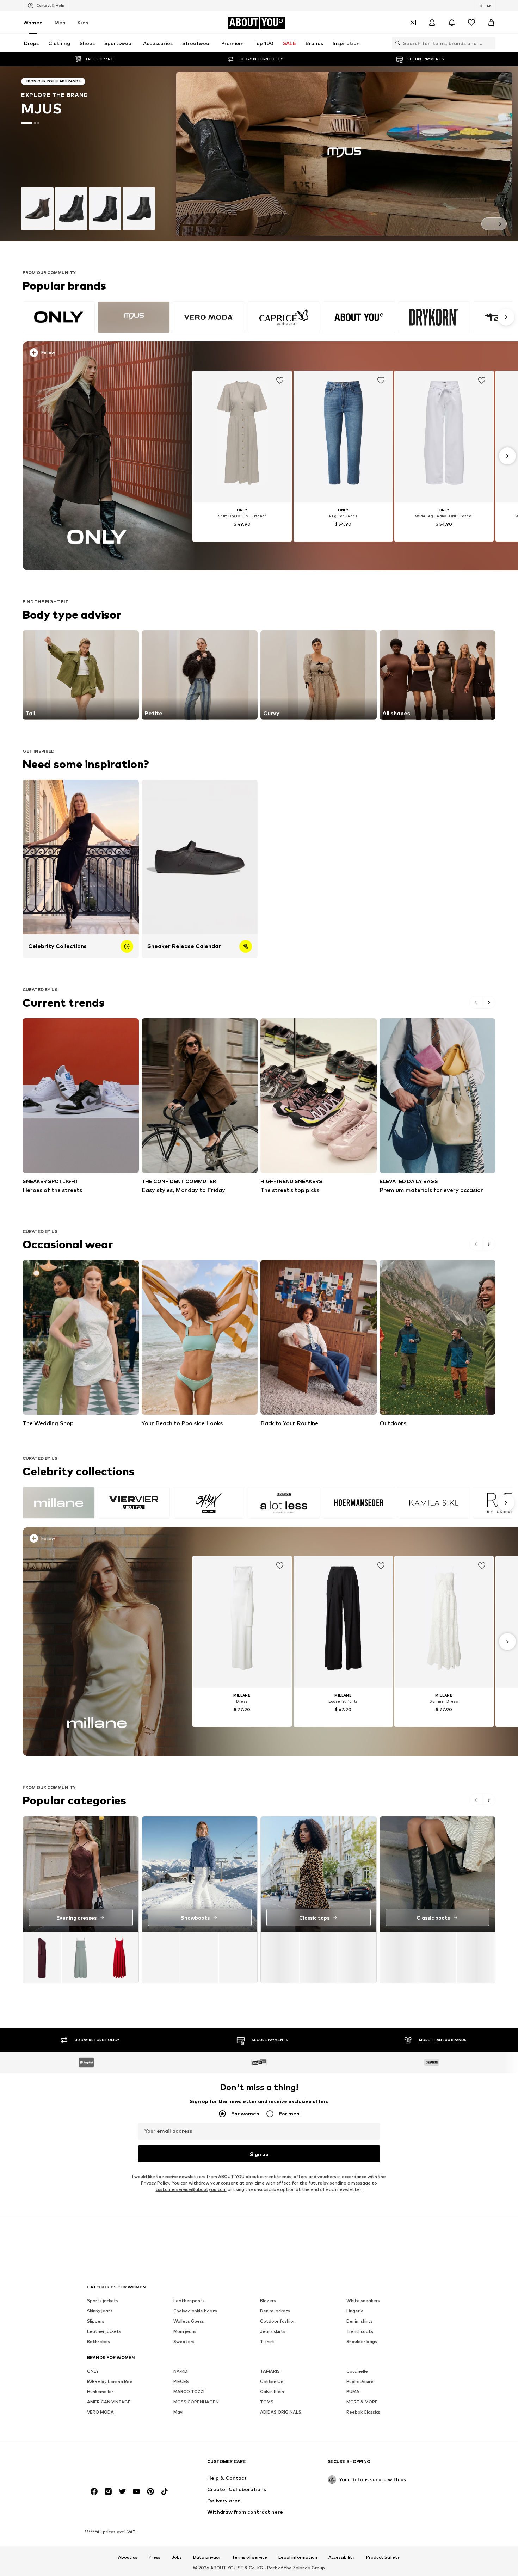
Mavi (178, 2412)
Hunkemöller (100, 2392)
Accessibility (342, 2558)
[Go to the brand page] (259, 154)
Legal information (298, 2558)
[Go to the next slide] (500, 224)
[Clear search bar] (490, 43)
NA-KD (180, 2371)
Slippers (96, 2321)
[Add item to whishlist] (280, 381)
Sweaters (184, 2342)
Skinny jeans (100, 2311)
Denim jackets (275, 2311)
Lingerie (355, 2311)
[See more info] (101, 354)
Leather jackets (104, 2331)
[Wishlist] (471, 23)
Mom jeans (185, 2331)
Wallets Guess (189, 2321)
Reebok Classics (363, 2412)
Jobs (177, 2558)
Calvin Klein (272, 2392)
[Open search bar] (396, 43)
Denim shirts (360, 2321)
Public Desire (360, 2381)
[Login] (432, 23)
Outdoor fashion (278, 2321)
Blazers (268, 2301)
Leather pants (189, 2301)
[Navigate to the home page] (125, 2465)
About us (128, 2558)
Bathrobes (98, 2342)
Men (60, 22)
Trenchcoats (360, 2331)
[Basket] (491, 23)
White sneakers (363, 2301)
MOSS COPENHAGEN (196, 2402)
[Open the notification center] (452, 23)
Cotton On (272, 2381)
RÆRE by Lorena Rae (110, 2381)
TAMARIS (270, 2371)
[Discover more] (97, 456)
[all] (267, 317)
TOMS (267, 2402)
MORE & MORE (362, 2402)
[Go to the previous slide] (488, 224)
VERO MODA (100, 2412)
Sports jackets (103, 2301)
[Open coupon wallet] (412, 23)
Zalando (302, 2568)
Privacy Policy (155, 2183)
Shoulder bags (362, 2342)
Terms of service (249, 2558)
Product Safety (383, 2558)
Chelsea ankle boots (195, 2311)
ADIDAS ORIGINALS (281, 2412)
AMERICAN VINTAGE (109, 2402)
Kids (83, 22)
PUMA (353, 2392)
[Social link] (94, 2491)
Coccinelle (357, 2371)
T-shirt (267, 2342)
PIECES (181, 2381)
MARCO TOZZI (189, 2392)
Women (33, 22)
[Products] (81, 1957)
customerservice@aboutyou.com (191, 2189)
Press (155, 2558)
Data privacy (207, 2558)
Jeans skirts (273, 2331)
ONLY (93, 2371)
